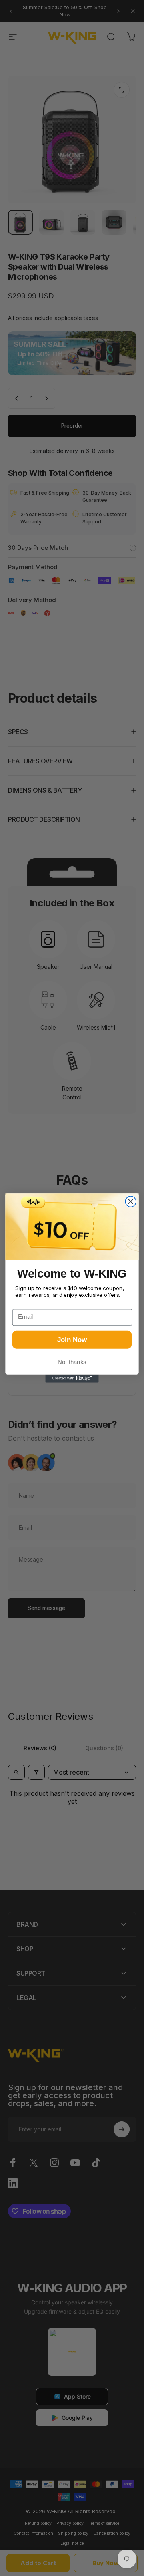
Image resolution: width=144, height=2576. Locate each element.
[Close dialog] (131, 1202)
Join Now (72, 1340)
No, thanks (72, 1362)
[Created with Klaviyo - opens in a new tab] (72, 1378)
